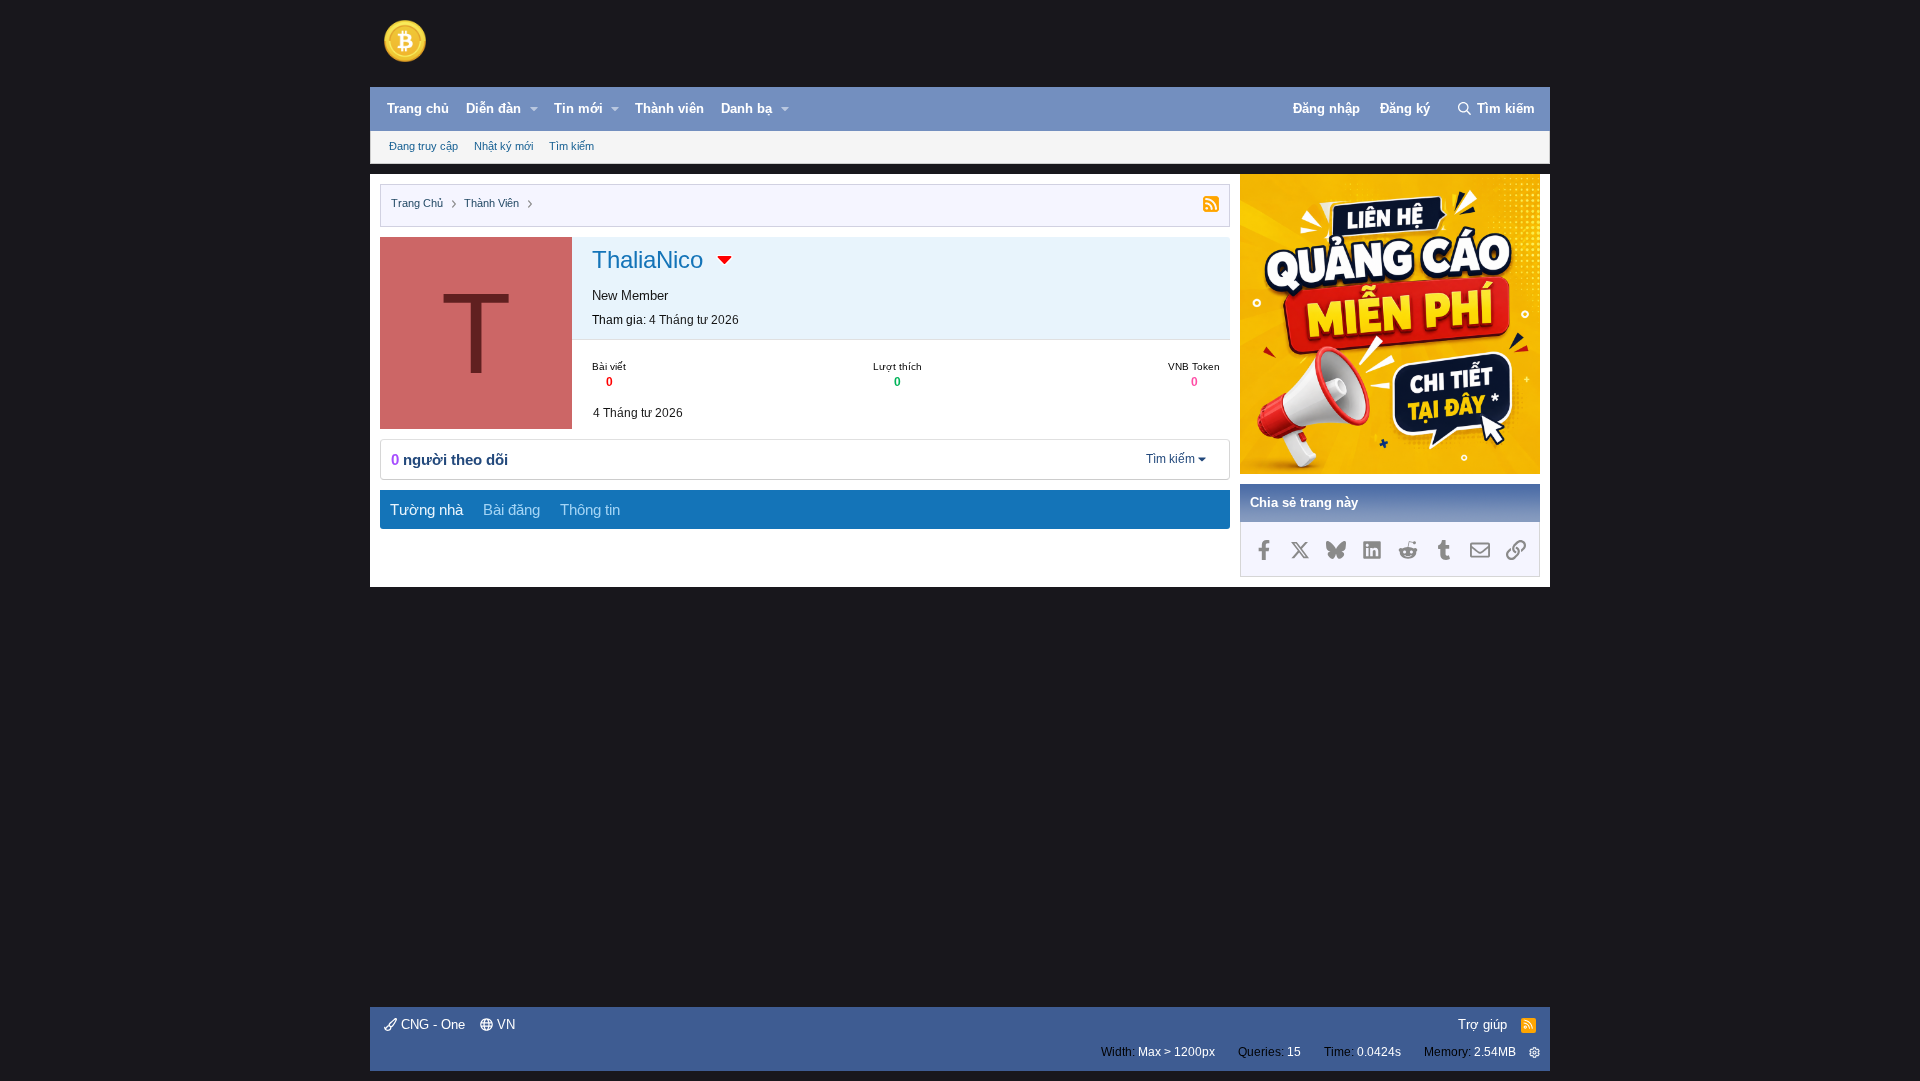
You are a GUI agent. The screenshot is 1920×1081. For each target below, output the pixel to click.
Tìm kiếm (571, 146)
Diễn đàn (493, 108)
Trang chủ (418, 108)
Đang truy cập (423, 146)
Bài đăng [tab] (511, 509)
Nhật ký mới (503, 146)
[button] (534, 109)
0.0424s (1379, 1052)
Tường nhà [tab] (426, 509)
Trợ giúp (1482, 1024)
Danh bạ (746, 108)
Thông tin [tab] (590, 509)
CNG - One (431, 1024)
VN (504, 1024)
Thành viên (669, 108)
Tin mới (578, 108)
